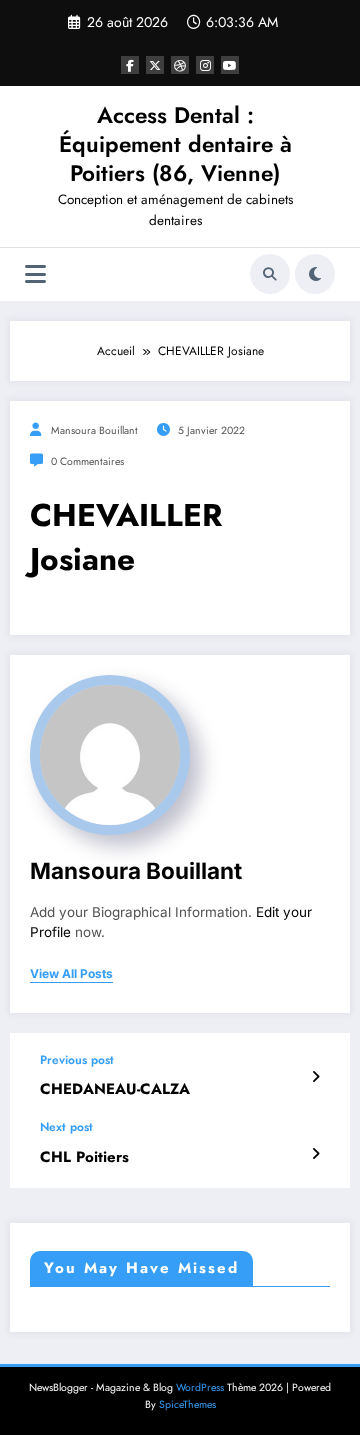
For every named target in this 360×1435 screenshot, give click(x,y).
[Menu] (35, 274)
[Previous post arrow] (315, 1077)
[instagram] (205, 65)
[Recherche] (270, 274)
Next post (66, 1127)
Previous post (77, 1060)
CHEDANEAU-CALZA (115, 1089)
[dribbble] (180, 65)
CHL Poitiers (84, 1157)
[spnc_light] (315, 274)
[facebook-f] (130, 65)
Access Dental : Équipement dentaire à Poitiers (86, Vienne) (175, 144)
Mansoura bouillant (94, 430)
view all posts (71, 974)
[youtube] (230, 65)
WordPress (200, 1387)
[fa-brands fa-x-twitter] (155, 65)
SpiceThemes (187, 1404)
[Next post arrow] (315, 1154)
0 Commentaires (87, 461)
